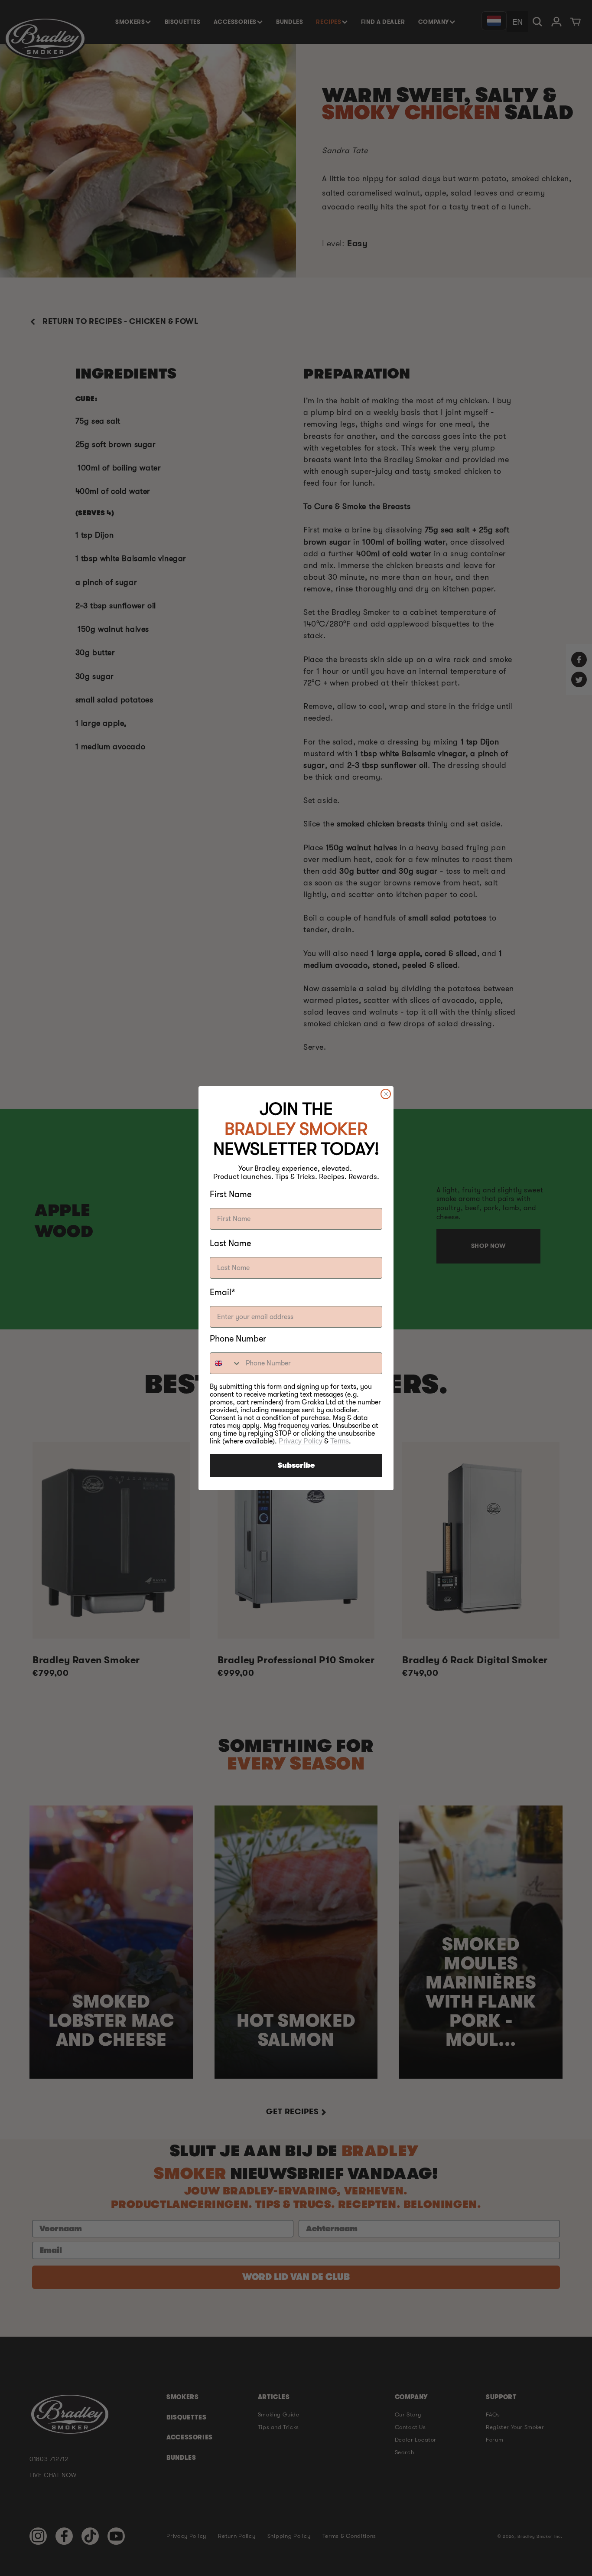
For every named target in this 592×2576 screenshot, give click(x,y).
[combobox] (226, 1363)
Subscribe (296, 1466)
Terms (340, 1441)
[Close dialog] (386, 1094)
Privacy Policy (301, 1441)
